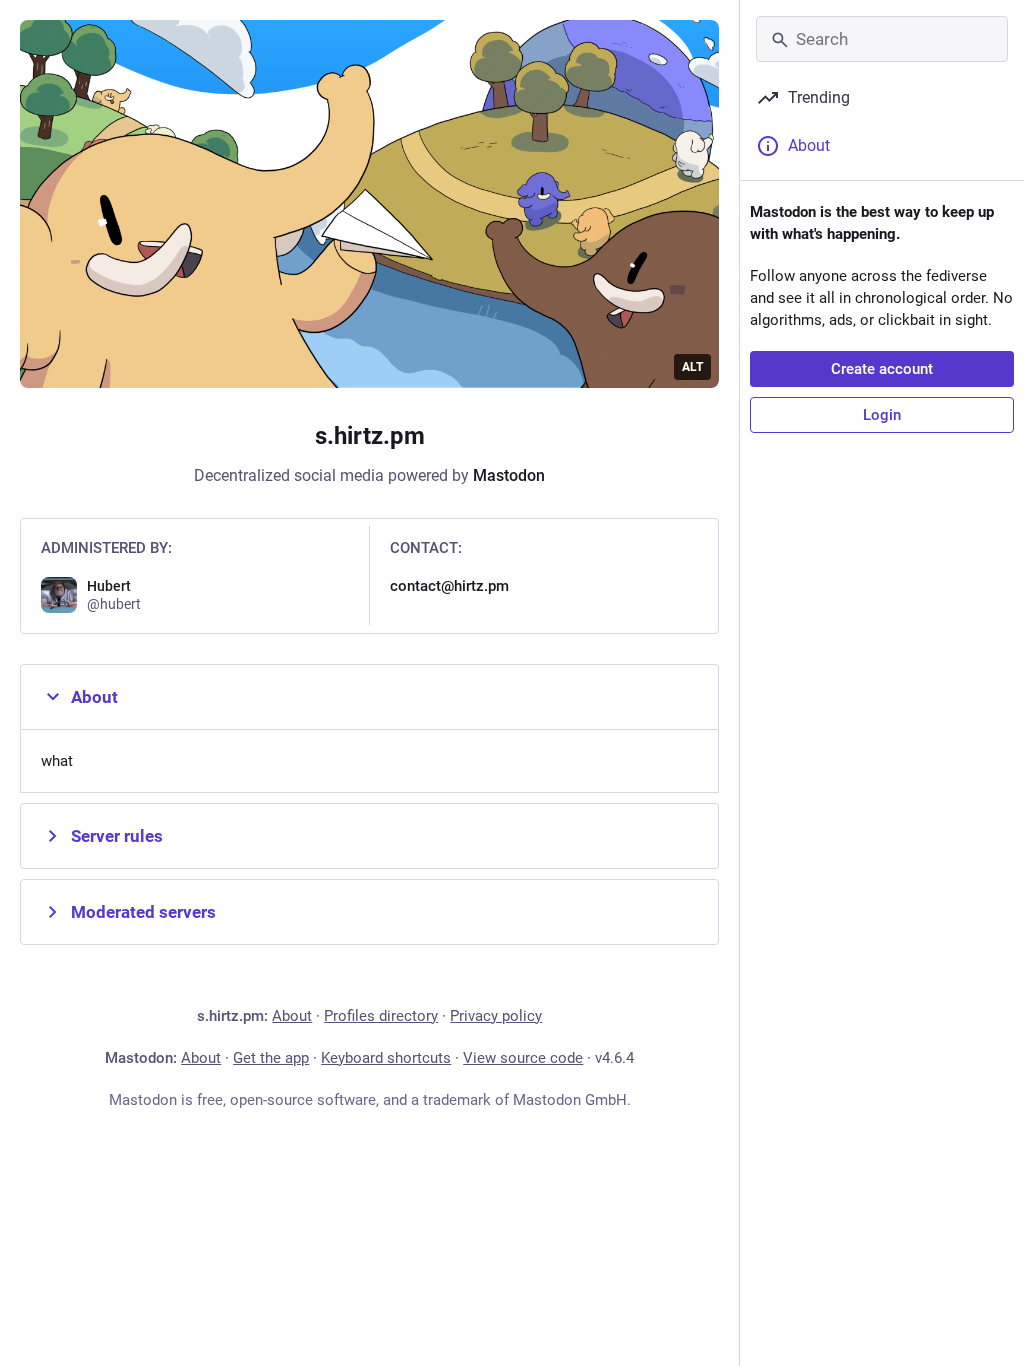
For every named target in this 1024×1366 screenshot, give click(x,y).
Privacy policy (496, 1016)
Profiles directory (381, 1016)
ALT (692, 367)
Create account (882, 369)
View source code (523, 1058)
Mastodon (509, 475)
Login (882, 415)
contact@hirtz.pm (449, 586)
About (94, 697)
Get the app (271, 1058)
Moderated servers (143, 912)
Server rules (117, 836)
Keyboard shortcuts (386, 1058)
